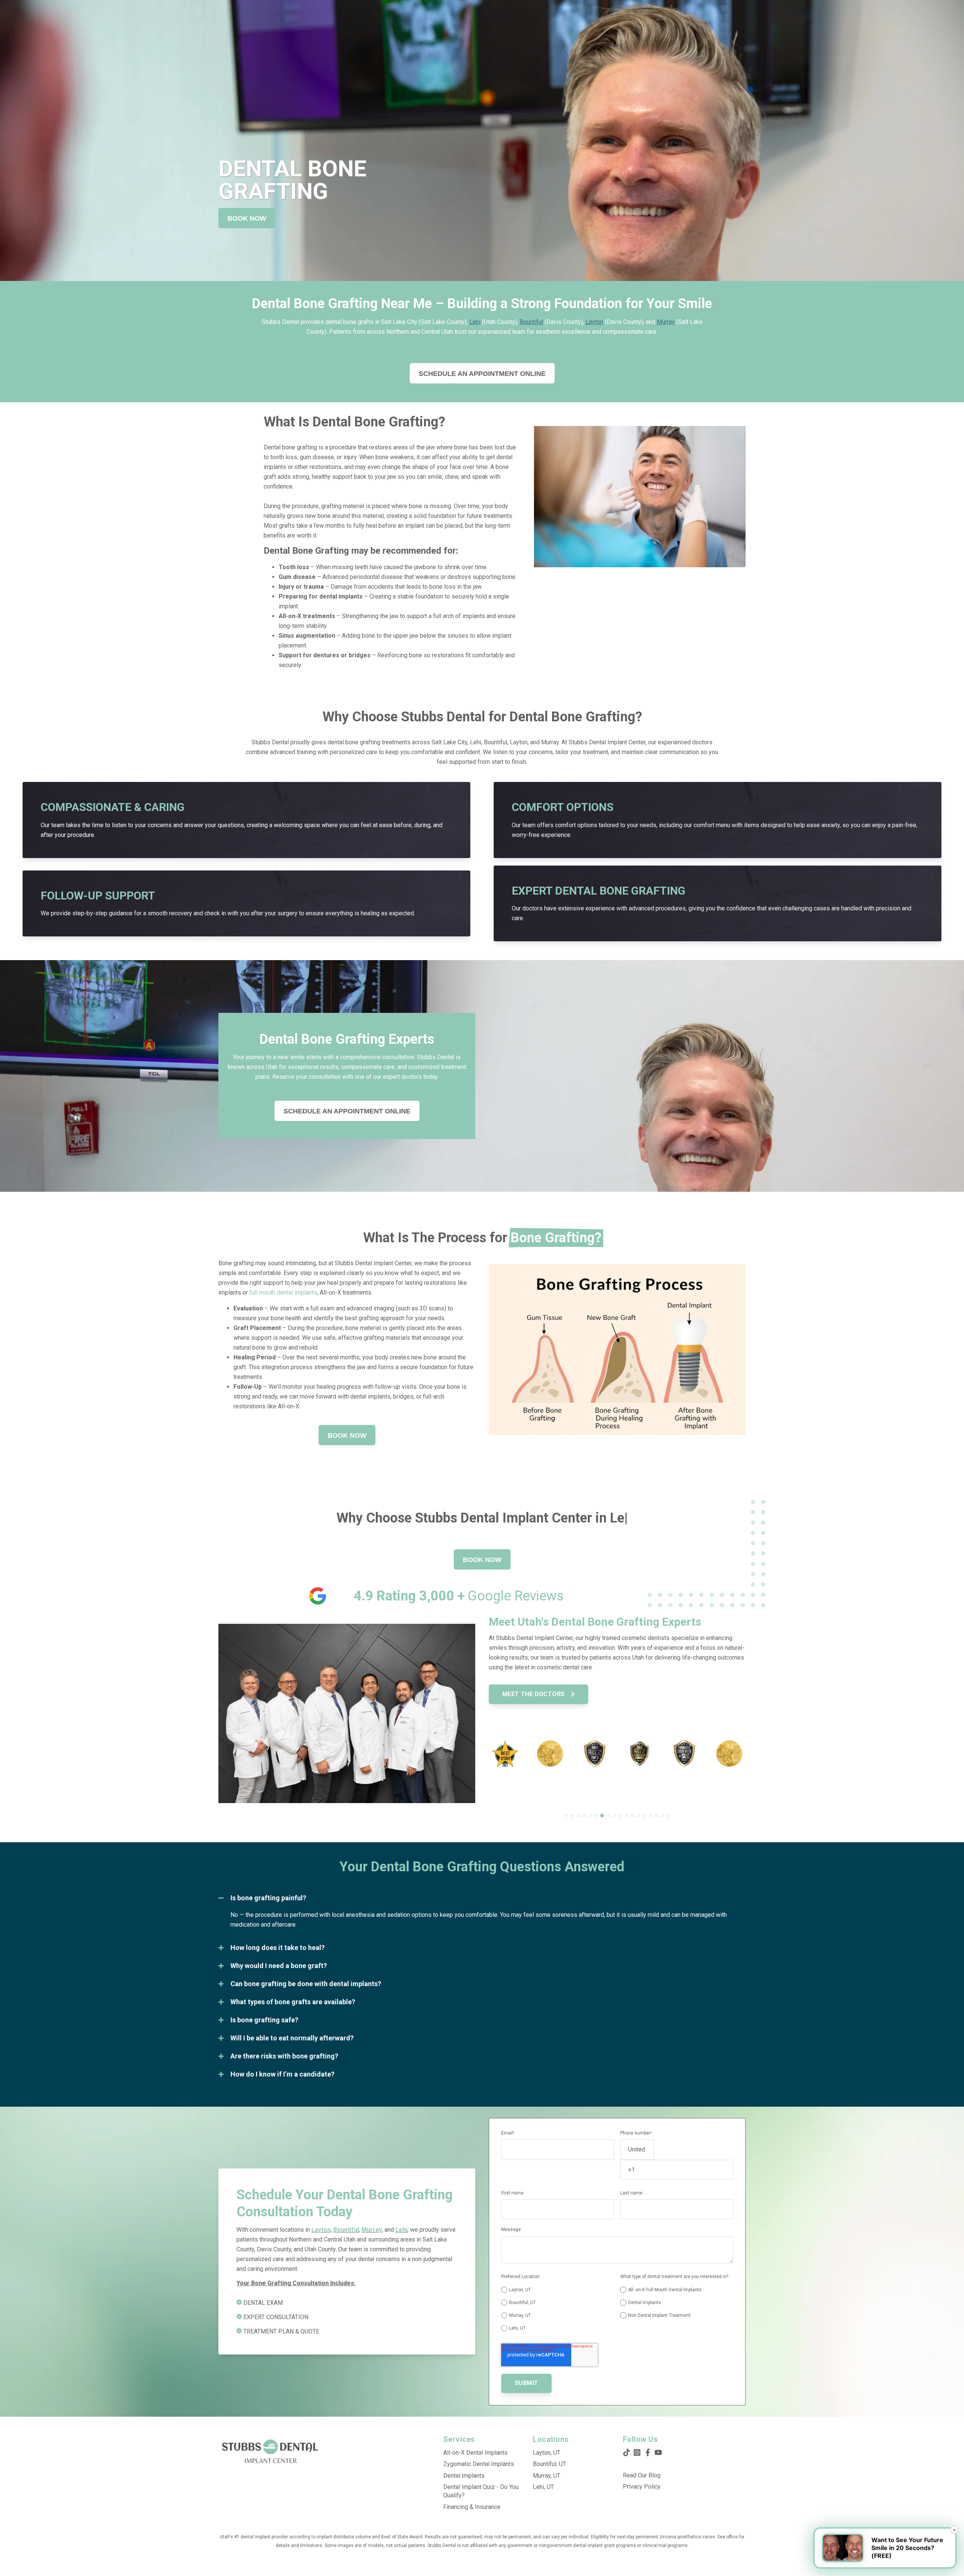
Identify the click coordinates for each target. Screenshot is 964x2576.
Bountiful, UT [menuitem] (549, 2464)
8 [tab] (608, 1816)
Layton (594, 322)
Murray (666, 322)
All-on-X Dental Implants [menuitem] (475, 2453)
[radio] (558, 2290)
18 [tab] (668, 1816)
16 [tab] (656, 1816)
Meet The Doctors (534, 1694)
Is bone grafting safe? (264, 2020)
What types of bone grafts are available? (293, 2002)
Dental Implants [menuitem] (464, 2476)
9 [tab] (614, 1816)
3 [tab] (578, 1816)
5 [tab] (590, 1816)
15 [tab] (650, 1816)
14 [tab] (644, 1816)
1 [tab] (566, 1816)
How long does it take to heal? (278, 1948)
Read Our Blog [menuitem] (642, 2475)
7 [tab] (602, 1816)
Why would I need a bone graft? (279, 1966)
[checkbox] (558, 2308)
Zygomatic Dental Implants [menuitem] (479, 2464)
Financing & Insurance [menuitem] (472, 2507)
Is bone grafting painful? (268, 1898)
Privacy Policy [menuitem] (642, 2487)
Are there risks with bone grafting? (284, 2056)
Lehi (475, 322)
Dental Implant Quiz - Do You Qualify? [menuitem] (481, 2491)
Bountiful (531, 322)
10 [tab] (620, 1816)
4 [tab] (584, 1816)
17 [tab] (662, 1816)
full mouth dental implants (282, 1293)
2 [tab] (572, 1816)
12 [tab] (632, 1816)
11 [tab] (626, 1816)
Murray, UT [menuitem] (547, 2476)
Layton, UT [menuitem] (547, 2453)
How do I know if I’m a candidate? (282, 2074)
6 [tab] (596, 1816)
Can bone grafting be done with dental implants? (306, 1984)
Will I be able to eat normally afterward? (292, 2038)
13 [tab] (638, 1816)
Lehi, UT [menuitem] (543, 2487)
